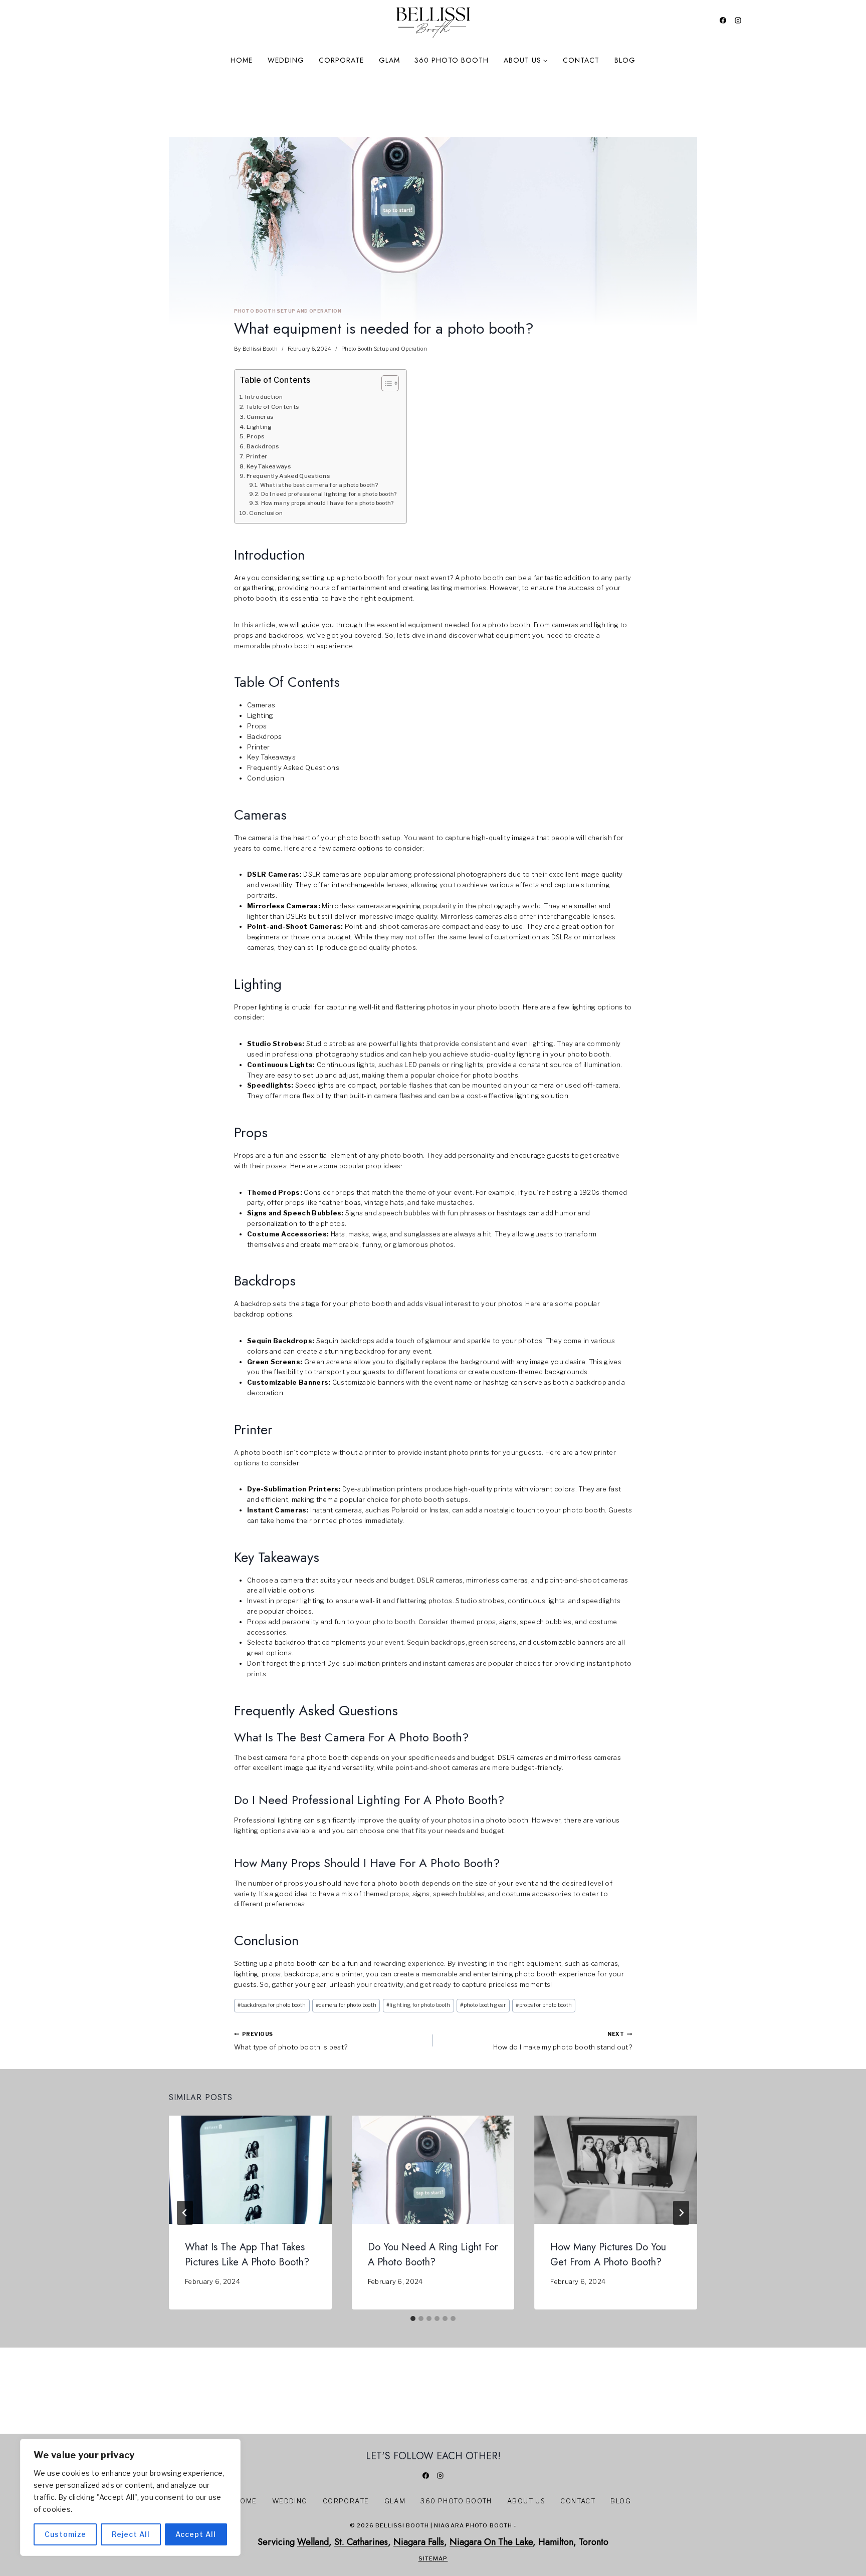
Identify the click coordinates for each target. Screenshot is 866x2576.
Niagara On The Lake (491, 2542)
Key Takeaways (269, 466)
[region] (130, 2497)
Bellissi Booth (260, 349)
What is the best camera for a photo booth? (319, 485)
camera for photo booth (346, 2005)
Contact (581, 60)
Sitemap (433, 2558)
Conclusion (266, 513)
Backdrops (263, 446)
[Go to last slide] (185, 2213)
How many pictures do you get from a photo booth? (608, 2255)
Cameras (260, 417)
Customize (65, 2534)
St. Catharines (361, 2542)
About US (526, 2501)
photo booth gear (483, 2005)
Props (256, 436)
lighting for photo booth (418, 2005)
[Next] (681, 2213)
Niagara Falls (419, 2542)
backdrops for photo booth (272, 2005)
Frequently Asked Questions (288, 476)
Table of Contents (272, 407)
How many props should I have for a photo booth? (328, 503)
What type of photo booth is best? (291, 2041)
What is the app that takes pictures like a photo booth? (247, 2255)
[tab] (413, 2319)
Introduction (264, 397)
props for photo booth (544, 2005)
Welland (313, 2542)
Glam (389, 60)
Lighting (259, 427)
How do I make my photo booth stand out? (563, 2041)
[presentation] (250, 2170)
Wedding (286, 60)
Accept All (196, 2534)
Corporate (341, 60)
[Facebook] (723, 20)
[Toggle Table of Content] (385, 383)
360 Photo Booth (452, 60)
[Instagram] (738, 20)
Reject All (131, 2534)
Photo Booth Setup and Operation (288, 311)
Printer (257, 456)
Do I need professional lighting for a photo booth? (329, 494)
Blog (625, 60)
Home (242, 60)
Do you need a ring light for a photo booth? (433, 2255)
